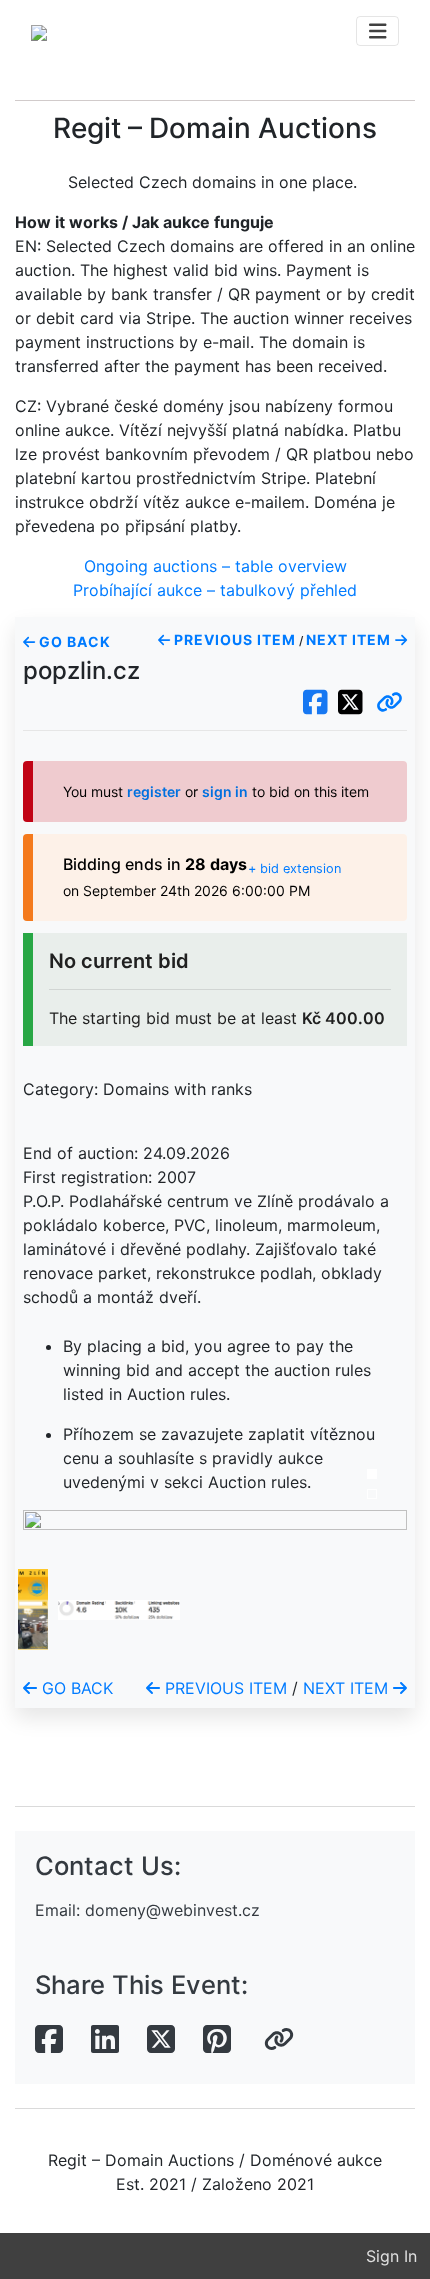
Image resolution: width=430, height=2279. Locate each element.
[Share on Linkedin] (105, 2040)
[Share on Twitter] (161, 2040)
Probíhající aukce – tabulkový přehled (215, 590)
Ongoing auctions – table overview (215, 566)
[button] (389, 703)
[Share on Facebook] (49, 2040)
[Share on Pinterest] (217, 2040)
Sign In (391, 2256)
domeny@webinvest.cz (172, 1910)
